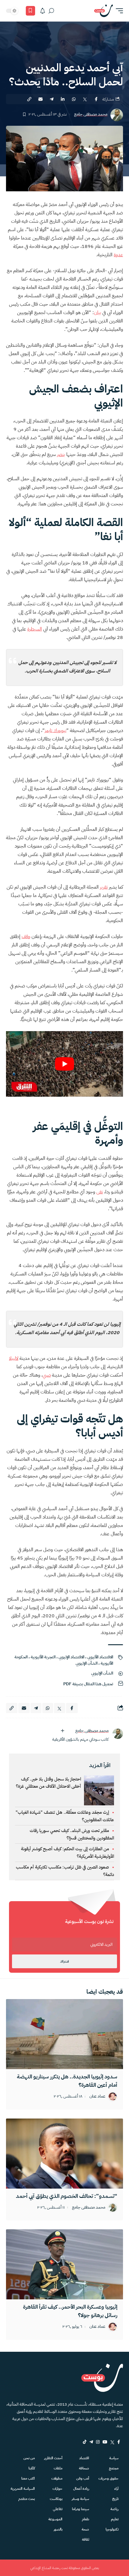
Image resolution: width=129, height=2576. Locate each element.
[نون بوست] (103, 11)
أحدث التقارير (53, 2458)
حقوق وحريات (108, 2478)
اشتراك (64, 1961)
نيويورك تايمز (55, 731)
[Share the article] (96, 99)
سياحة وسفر (80, 2499)
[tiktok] (85, 2442)
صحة (85, 2529)
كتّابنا (32, 2468)
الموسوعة (55, 2519)
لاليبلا (14, 1358)
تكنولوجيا (112, 2529)
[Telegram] (91, 2442)
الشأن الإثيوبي (87, 1663)
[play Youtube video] (64, 1064)
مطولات (57, 2478)
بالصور (58, 2529)
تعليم (115, 2519)
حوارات (57, 2489)
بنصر (61, 454)
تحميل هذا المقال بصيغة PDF (88, 1684)
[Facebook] (119, 2442)
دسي (47, 1375)
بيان (97, 313)
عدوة (118, 255)
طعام (85, 2519)
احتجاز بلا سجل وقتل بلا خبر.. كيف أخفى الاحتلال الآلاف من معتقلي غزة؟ (48, 1783)
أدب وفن (83, 2478)
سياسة (114, 2458)
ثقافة (85, 2539)
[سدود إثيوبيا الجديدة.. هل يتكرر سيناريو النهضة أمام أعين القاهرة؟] (64, 2034)
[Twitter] (112, 2442)
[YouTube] (105, 2442)
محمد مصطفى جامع (91, 115)
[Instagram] (98, 2442)
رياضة (114, 2509)
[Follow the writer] (62, 1731)
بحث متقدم (27, 2499)
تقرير (104, 887)
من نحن (29, 2458)
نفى (100, 1192)
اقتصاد (84, 2458)
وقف (26, 937)
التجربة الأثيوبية (43, 1657)
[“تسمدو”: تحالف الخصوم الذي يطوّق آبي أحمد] (64, 2154)
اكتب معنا (28, 2478)
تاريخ (115, 2499)
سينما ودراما (81, 2509)
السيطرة (35, 629)
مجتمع (114, 2468)
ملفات (58, 2468)
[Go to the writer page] (118, 1734)
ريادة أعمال (81, 2489)
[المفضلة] (30, 11)
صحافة (84, 2468)
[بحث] (51, 11)
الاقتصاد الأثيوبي (100, 1657)
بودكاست (56, 2499)
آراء (116, 2489)
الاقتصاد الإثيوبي (71, 1657)
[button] (118, 11)
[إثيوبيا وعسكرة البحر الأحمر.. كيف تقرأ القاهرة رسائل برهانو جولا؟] (64, 2264)
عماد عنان (97, 2097)
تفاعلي (58, 2509)
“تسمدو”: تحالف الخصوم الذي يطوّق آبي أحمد (67, 2196)
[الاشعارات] (43, 11)
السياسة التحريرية (23, 2489)
